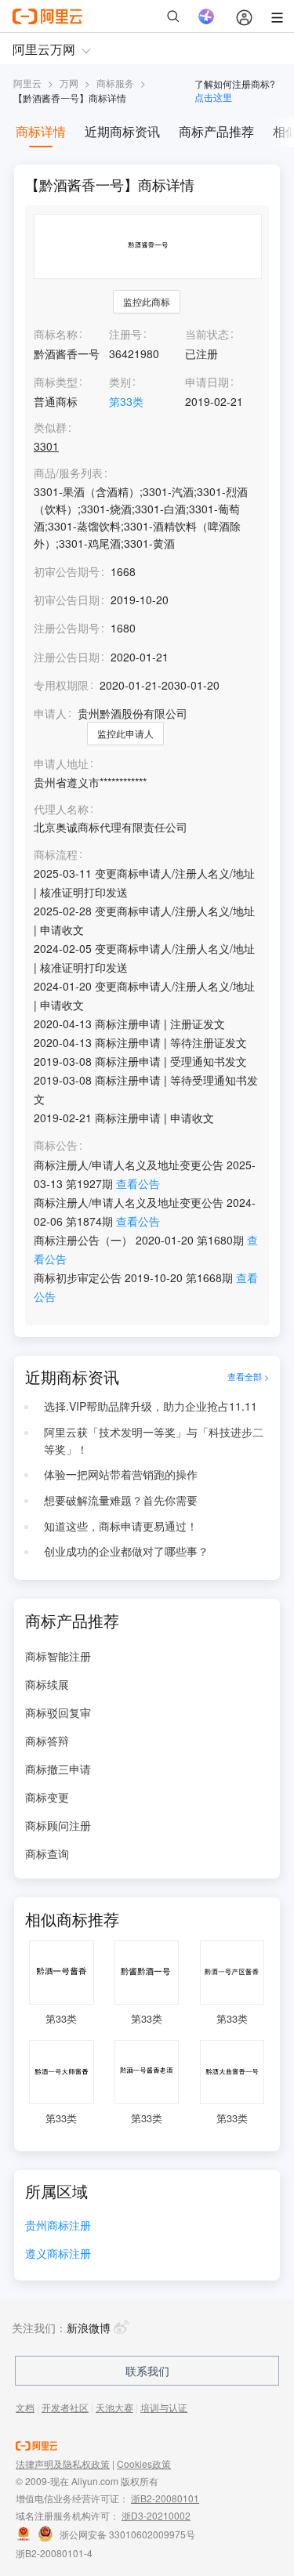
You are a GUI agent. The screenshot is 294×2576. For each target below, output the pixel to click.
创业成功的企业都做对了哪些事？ (126, 1551)
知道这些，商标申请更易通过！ (121, 1526)
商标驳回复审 (58, 1712)
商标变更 (47, 1797)
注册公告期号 (67, 628)
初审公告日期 (67, 600)
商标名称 (56, 334)
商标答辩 (47, 1741)
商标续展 (47, 1684)
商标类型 (56, 382)
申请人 (50, 713)
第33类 (126, 401)
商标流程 (56, 855)
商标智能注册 (58, 1656)
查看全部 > (248, 1377)
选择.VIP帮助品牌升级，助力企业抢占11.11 (151, 1406)
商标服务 (115, 83)
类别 (120, 382)
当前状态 (207, 334)
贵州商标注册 (58, 2226)
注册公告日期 (67, 657)
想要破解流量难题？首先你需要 (121, 1500)
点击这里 (213, 97)
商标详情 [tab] (41, 131)
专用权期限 (61, 685)
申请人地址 (61, 764)
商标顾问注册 (58, 1825)
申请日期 (207, 382)
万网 (69, 83)
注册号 (125, 334)
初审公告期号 (67, 571)
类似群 (50, 428)
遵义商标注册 (58, 2254)
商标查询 (47, 1853)
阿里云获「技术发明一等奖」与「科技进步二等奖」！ (154, 1440)
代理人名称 (61, 809)
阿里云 (27, 83)
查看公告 (138, 1183)
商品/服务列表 (68, 473)
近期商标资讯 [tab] (122, 131)
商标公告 (56, 1145)
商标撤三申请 (58, 1769)
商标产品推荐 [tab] (216, 131)
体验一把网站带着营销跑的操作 (121, 1474)
